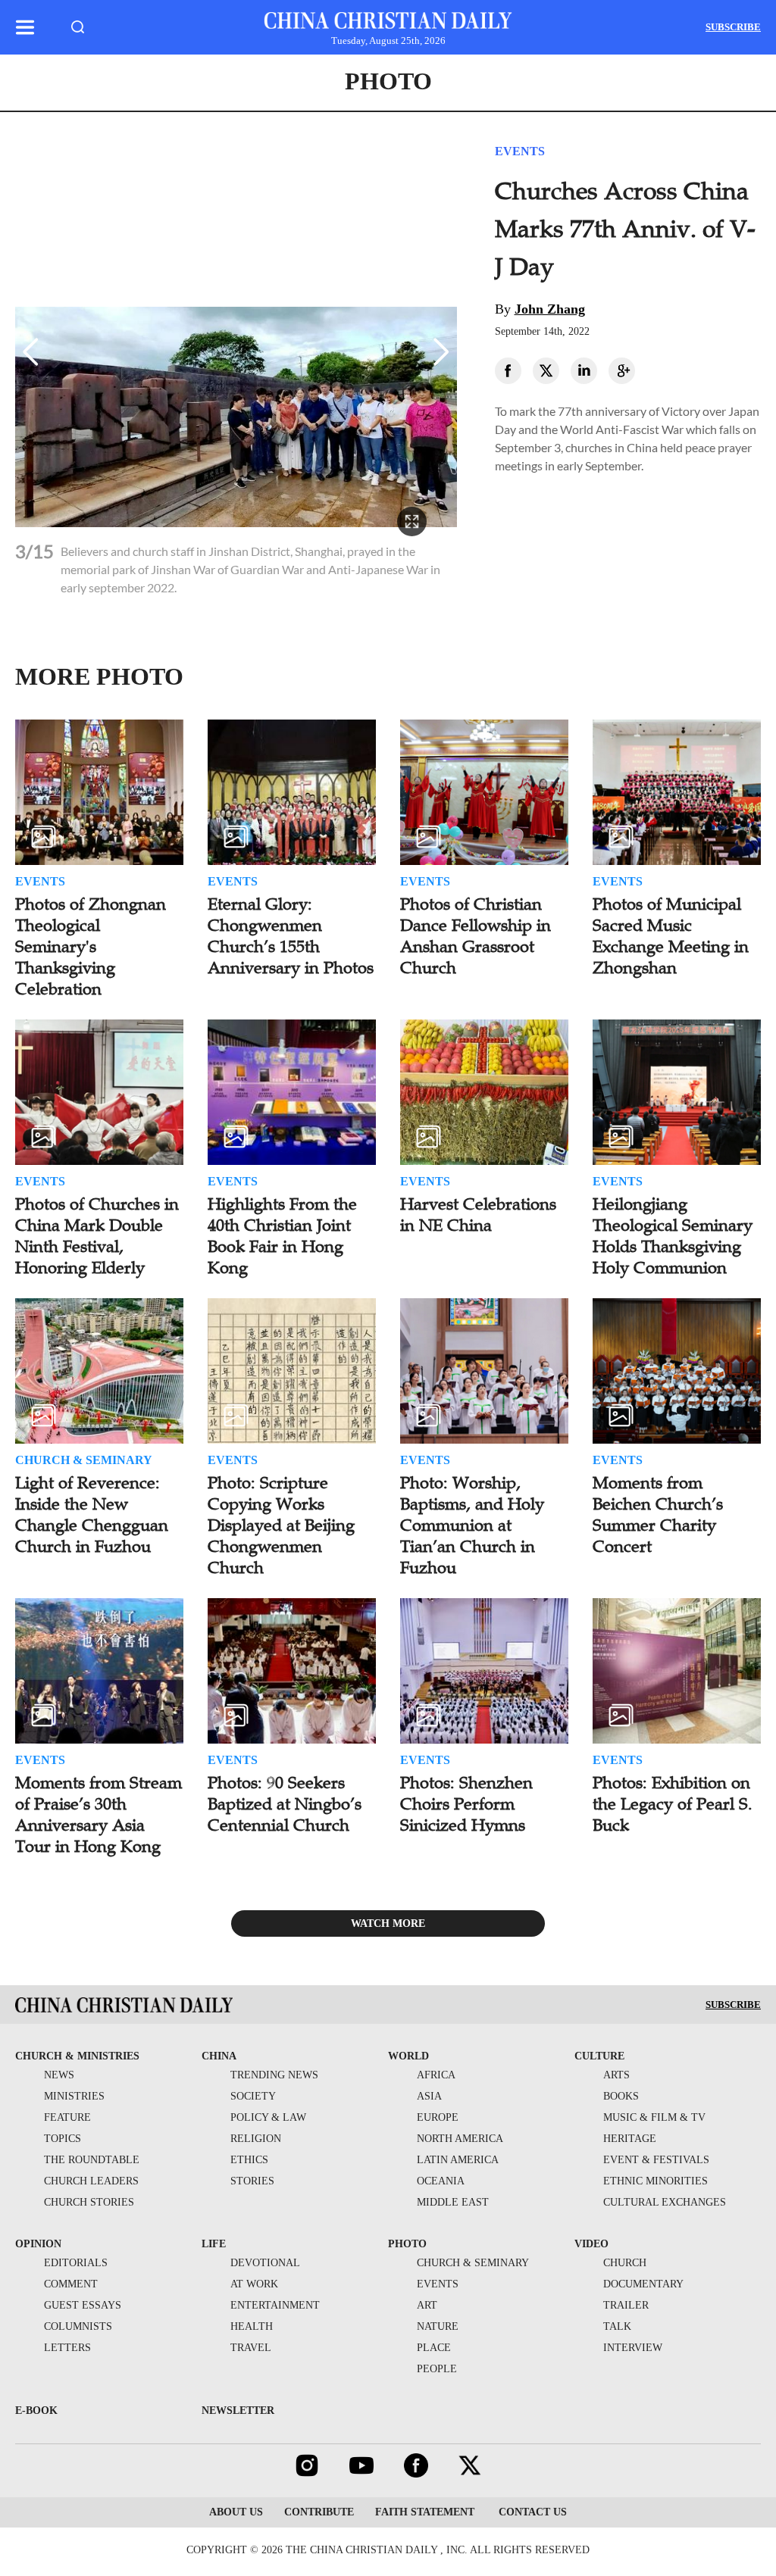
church (625, 2263)
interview (633, 2348)
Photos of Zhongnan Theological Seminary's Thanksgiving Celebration (91, 946)
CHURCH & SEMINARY (84, 1460)
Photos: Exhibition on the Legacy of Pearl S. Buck (673, 1804)
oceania (441, 2181)
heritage (630, 2139)
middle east (453, 2202)
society (253, 2096)
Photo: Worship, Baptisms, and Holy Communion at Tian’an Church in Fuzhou (472, 1525)
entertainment (275, 2305)
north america (460, 2139)
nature (438, 2326)
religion (256, 2139)
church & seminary (473, 2263)
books (621, 2096)
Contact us (531, 2512)
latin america (458, 2160)
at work (254, 2284)
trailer (626, 2305)
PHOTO (388, 81)
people (437, 2369)
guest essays (83, 2305)
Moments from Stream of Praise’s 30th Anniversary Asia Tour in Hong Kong (99, 1814)
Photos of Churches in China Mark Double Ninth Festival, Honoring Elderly (97, 1236)
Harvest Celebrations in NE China (478, 1215)
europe (438, 2117)
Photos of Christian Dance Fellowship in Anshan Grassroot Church (476, 936)
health (252, 2326)
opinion (38, 2244)
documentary (643, 2284)
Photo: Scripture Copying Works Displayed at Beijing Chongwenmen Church (281, 1525)
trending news (274, 2075)
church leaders (91, 2181)
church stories (89, 2202)
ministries (74, 2096)
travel (251, 2348)
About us (236, 2512)
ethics (249, 2160)
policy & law (268, 2117)
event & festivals (656, 2160)
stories (252, 2181)
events (438, 2284)
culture (599, 2056)
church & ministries (77, 2056)
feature (67, 2117)
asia (429, 2096)
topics (63, 2139)
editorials (76, 2263)
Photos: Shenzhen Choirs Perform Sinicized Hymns (466, 1804)
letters (67, 2348)
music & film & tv (654, 2117)
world (408, 2056)
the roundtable (92, 2160)
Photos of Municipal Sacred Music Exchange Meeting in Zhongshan (671, 936)
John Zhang (550, 309)
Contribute (319, 2512)
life (214, 2244)
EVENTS (520, 151)
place (434, 2348)
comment (71, 2284)
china (219, 2056)
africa (436, 2075)
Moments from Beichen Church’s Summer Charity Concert (658, 1514)
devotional (265, 2263)
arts (616, 2075)
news (59, 2075)
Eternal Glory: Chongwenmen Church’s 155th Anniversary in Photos (291, 936)
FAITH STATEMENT (425, 2512)
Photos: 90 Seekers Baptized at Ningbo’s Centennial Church (285, 1804)
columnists (78, 2326)
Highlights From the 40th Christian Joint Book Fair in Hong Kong (282, 1236)
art (427, 2305)
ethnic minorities (656, 2181)
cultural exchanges (665, 2202)
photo (407, 2244)
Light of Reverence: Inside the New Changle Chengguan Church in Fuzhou (92, 1514)
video (591, 2244)
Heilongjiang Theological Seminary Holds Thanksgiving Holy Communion (673, 1236)
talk (617, 2326)
